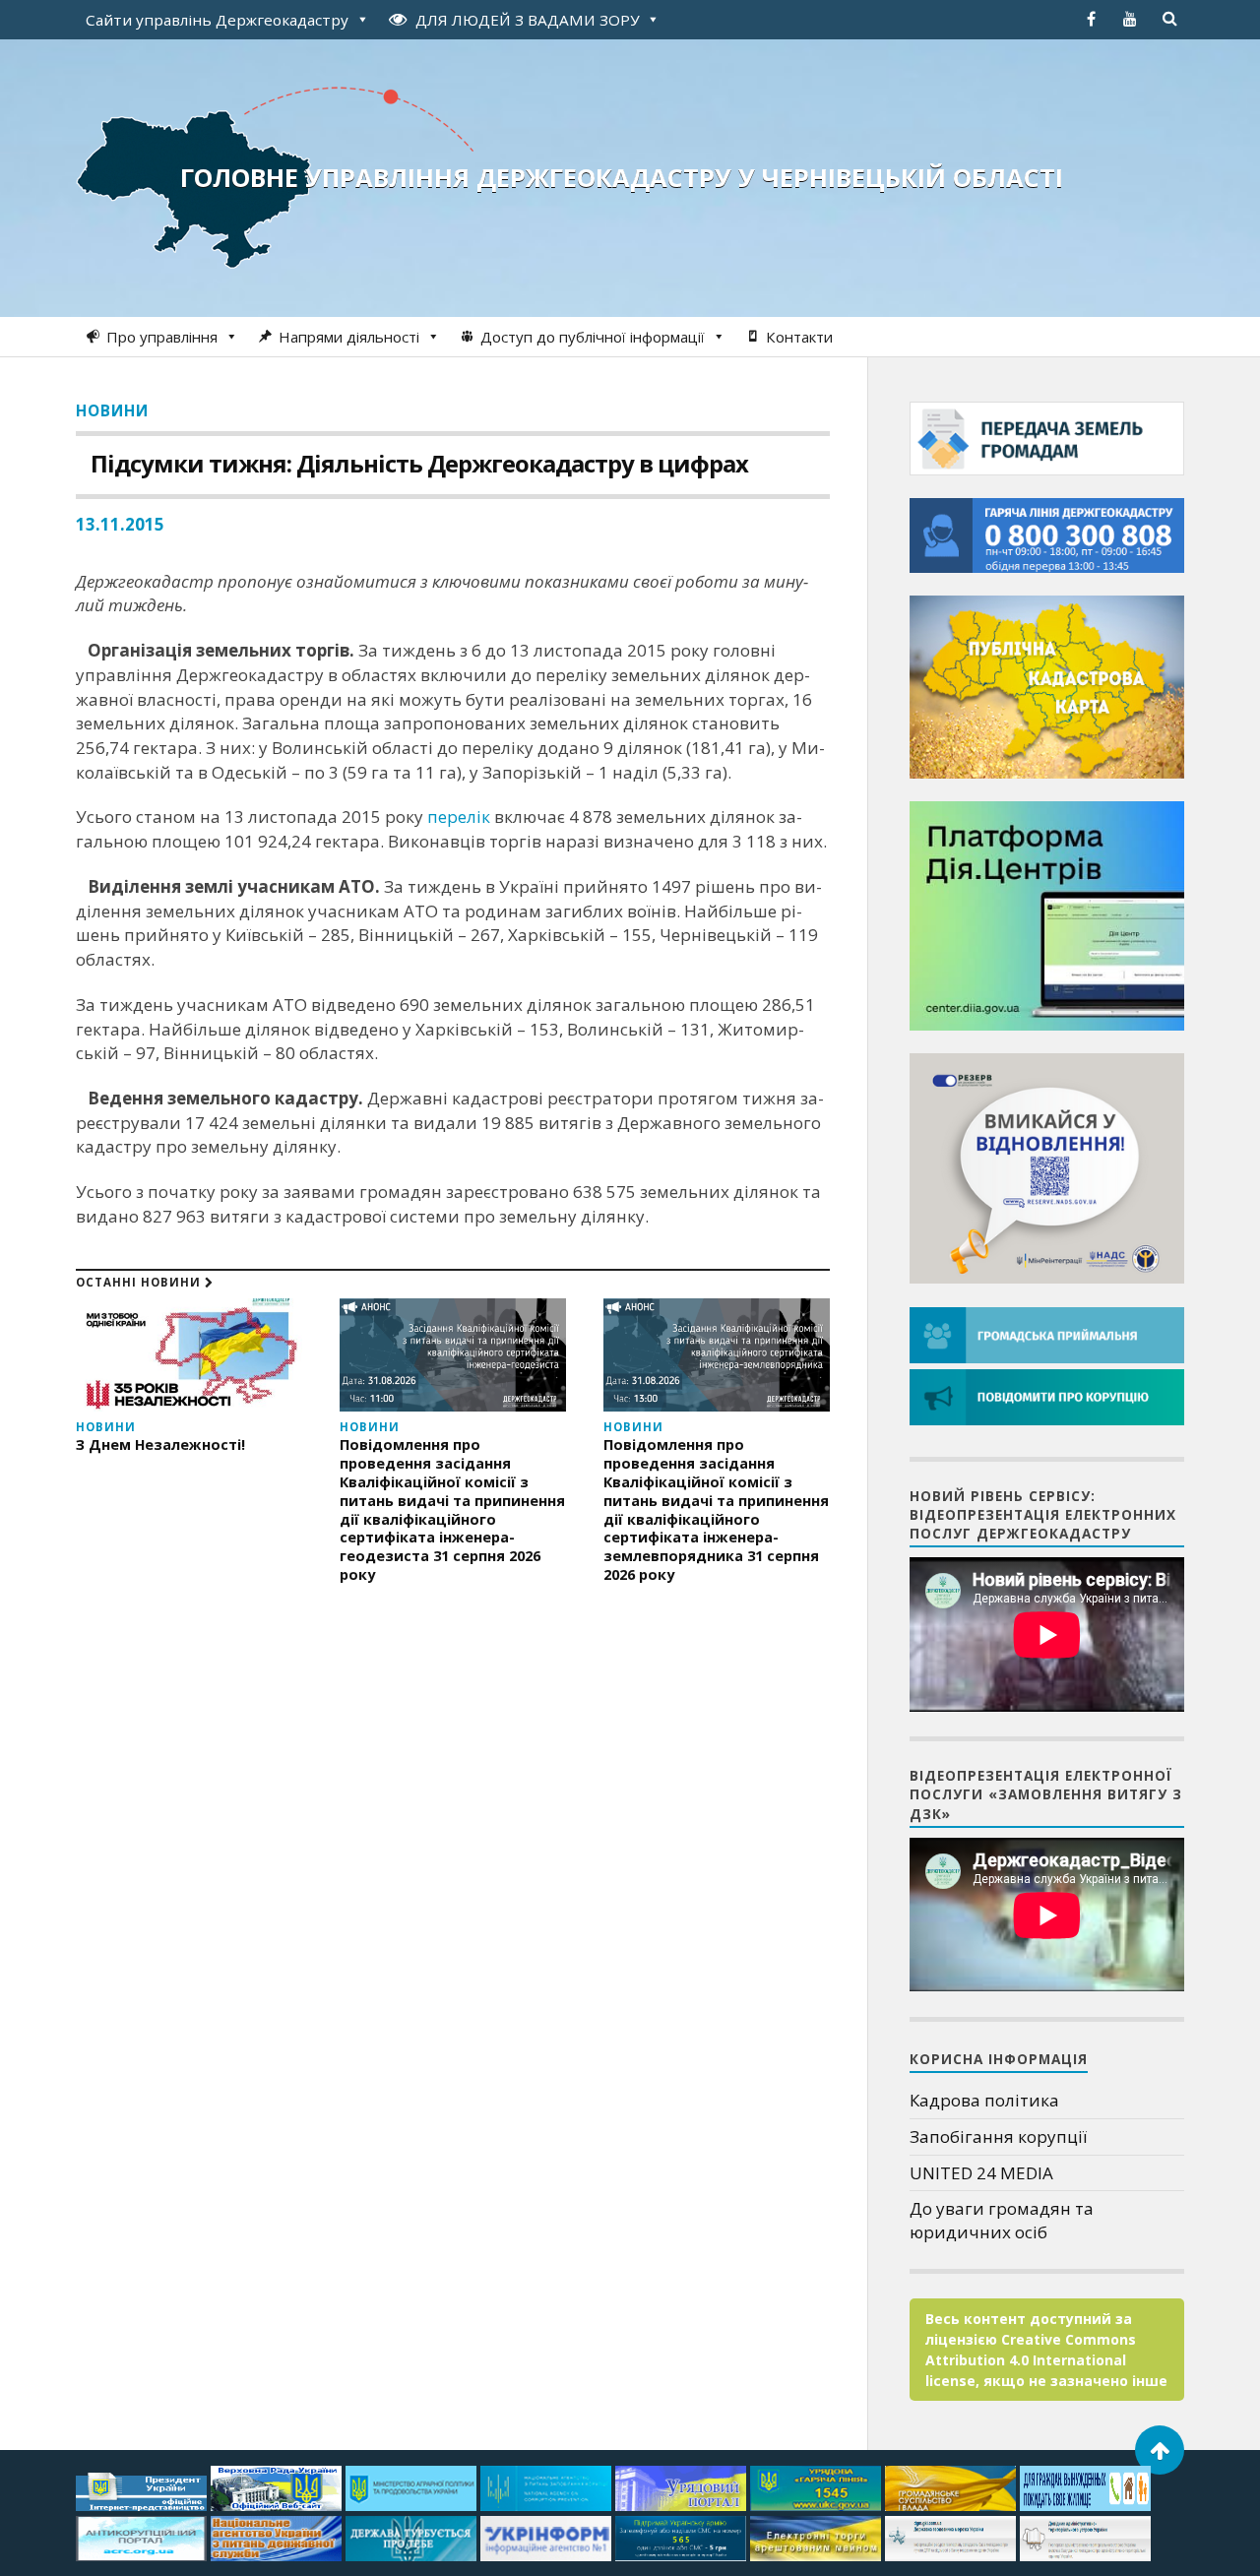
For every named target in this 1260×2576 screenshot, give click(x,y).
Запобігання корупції (998, 2136)
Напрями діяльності (349, 337)
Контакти (799, 337)
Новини (112, 410)
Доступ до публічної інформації (593, 337)
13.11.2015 (120, 524)
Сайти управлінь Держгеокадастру (217, 20)
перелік (459, 817)
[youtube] (1130, 19)
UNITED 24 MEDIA (981, 2173)
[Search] (1169, 19)
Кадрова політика (984, 2100)
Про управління (162, 337)
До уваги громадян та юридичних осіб (1002, 2220)
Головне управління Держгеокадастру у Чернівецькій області (622, 177)
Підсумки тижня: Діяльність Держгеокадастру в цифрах (419, 463)
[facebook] (1091, 19)
